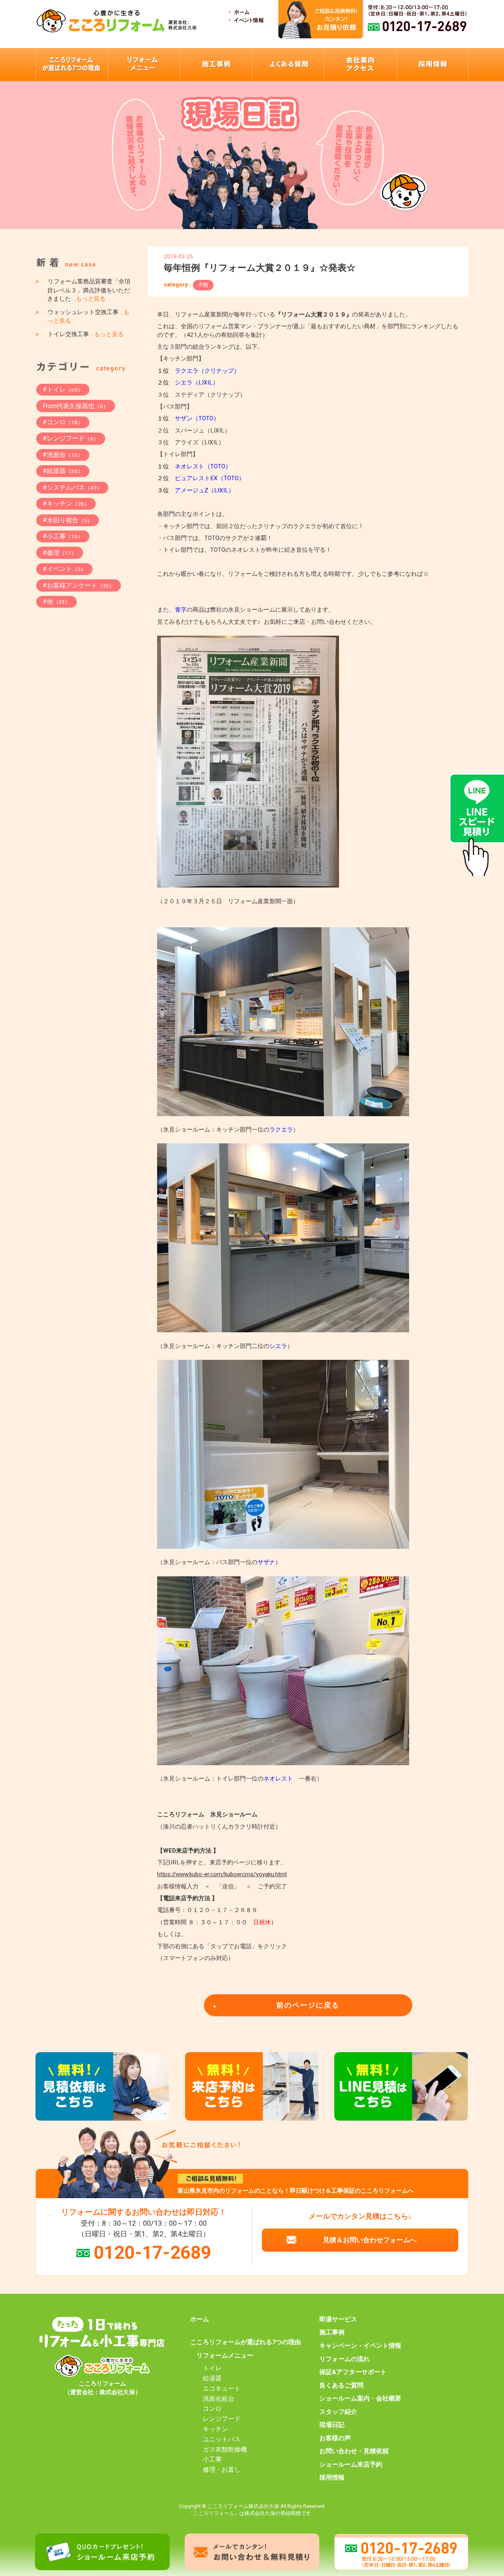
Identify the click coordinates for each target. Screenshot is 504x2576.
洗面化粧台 (219, 2399)
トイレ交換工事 (86, 334)
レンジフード (222, 2419)
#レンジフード (71, 438)
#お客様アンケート (79, 585)
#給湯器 (63, 471)
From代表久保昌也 (76, 406)
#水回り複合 (68, 520)
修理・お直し (222, 2470)
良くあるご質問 (341, 2386)
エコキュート (222, 2389)
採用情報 (332, 2478)
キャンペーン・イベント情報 (360, 2346)
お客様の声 (335, 2438)
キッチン (215, 2429)
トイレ (212, 2368)
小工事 (212, 2459)
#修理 (60, 553)
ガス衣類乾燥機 (225, 2450)
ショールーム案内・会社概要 (360, 2398)
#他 (203, 285)
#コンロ (63, 422)
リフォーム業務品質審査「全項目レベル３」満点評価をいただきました (89, 290)
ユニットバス (222, 2439)
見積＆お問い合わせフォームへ (370, 2240)
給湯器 (212, 2378)
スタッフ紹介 (338, 2412)
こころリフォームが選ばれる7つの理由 (246, 2342)
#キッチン (66, 504)
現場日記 (332, 2425)
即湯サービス (338, 2319)
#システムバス (72, 487)
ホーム (200, 2319)
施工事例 (332, 2332)
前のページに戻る (308, 2005)
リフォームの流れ (345, 2359)
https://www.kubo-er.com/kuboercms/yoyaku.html (222, 1874)
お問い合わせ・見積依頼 (354, 2451)
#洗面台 (63, 455)
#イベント (64, 569)
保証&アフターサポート (353, 2372)
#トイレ (63, 389)
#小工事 (63, 536)
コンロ (212, 2409)
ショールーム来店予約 (351, 2465)
